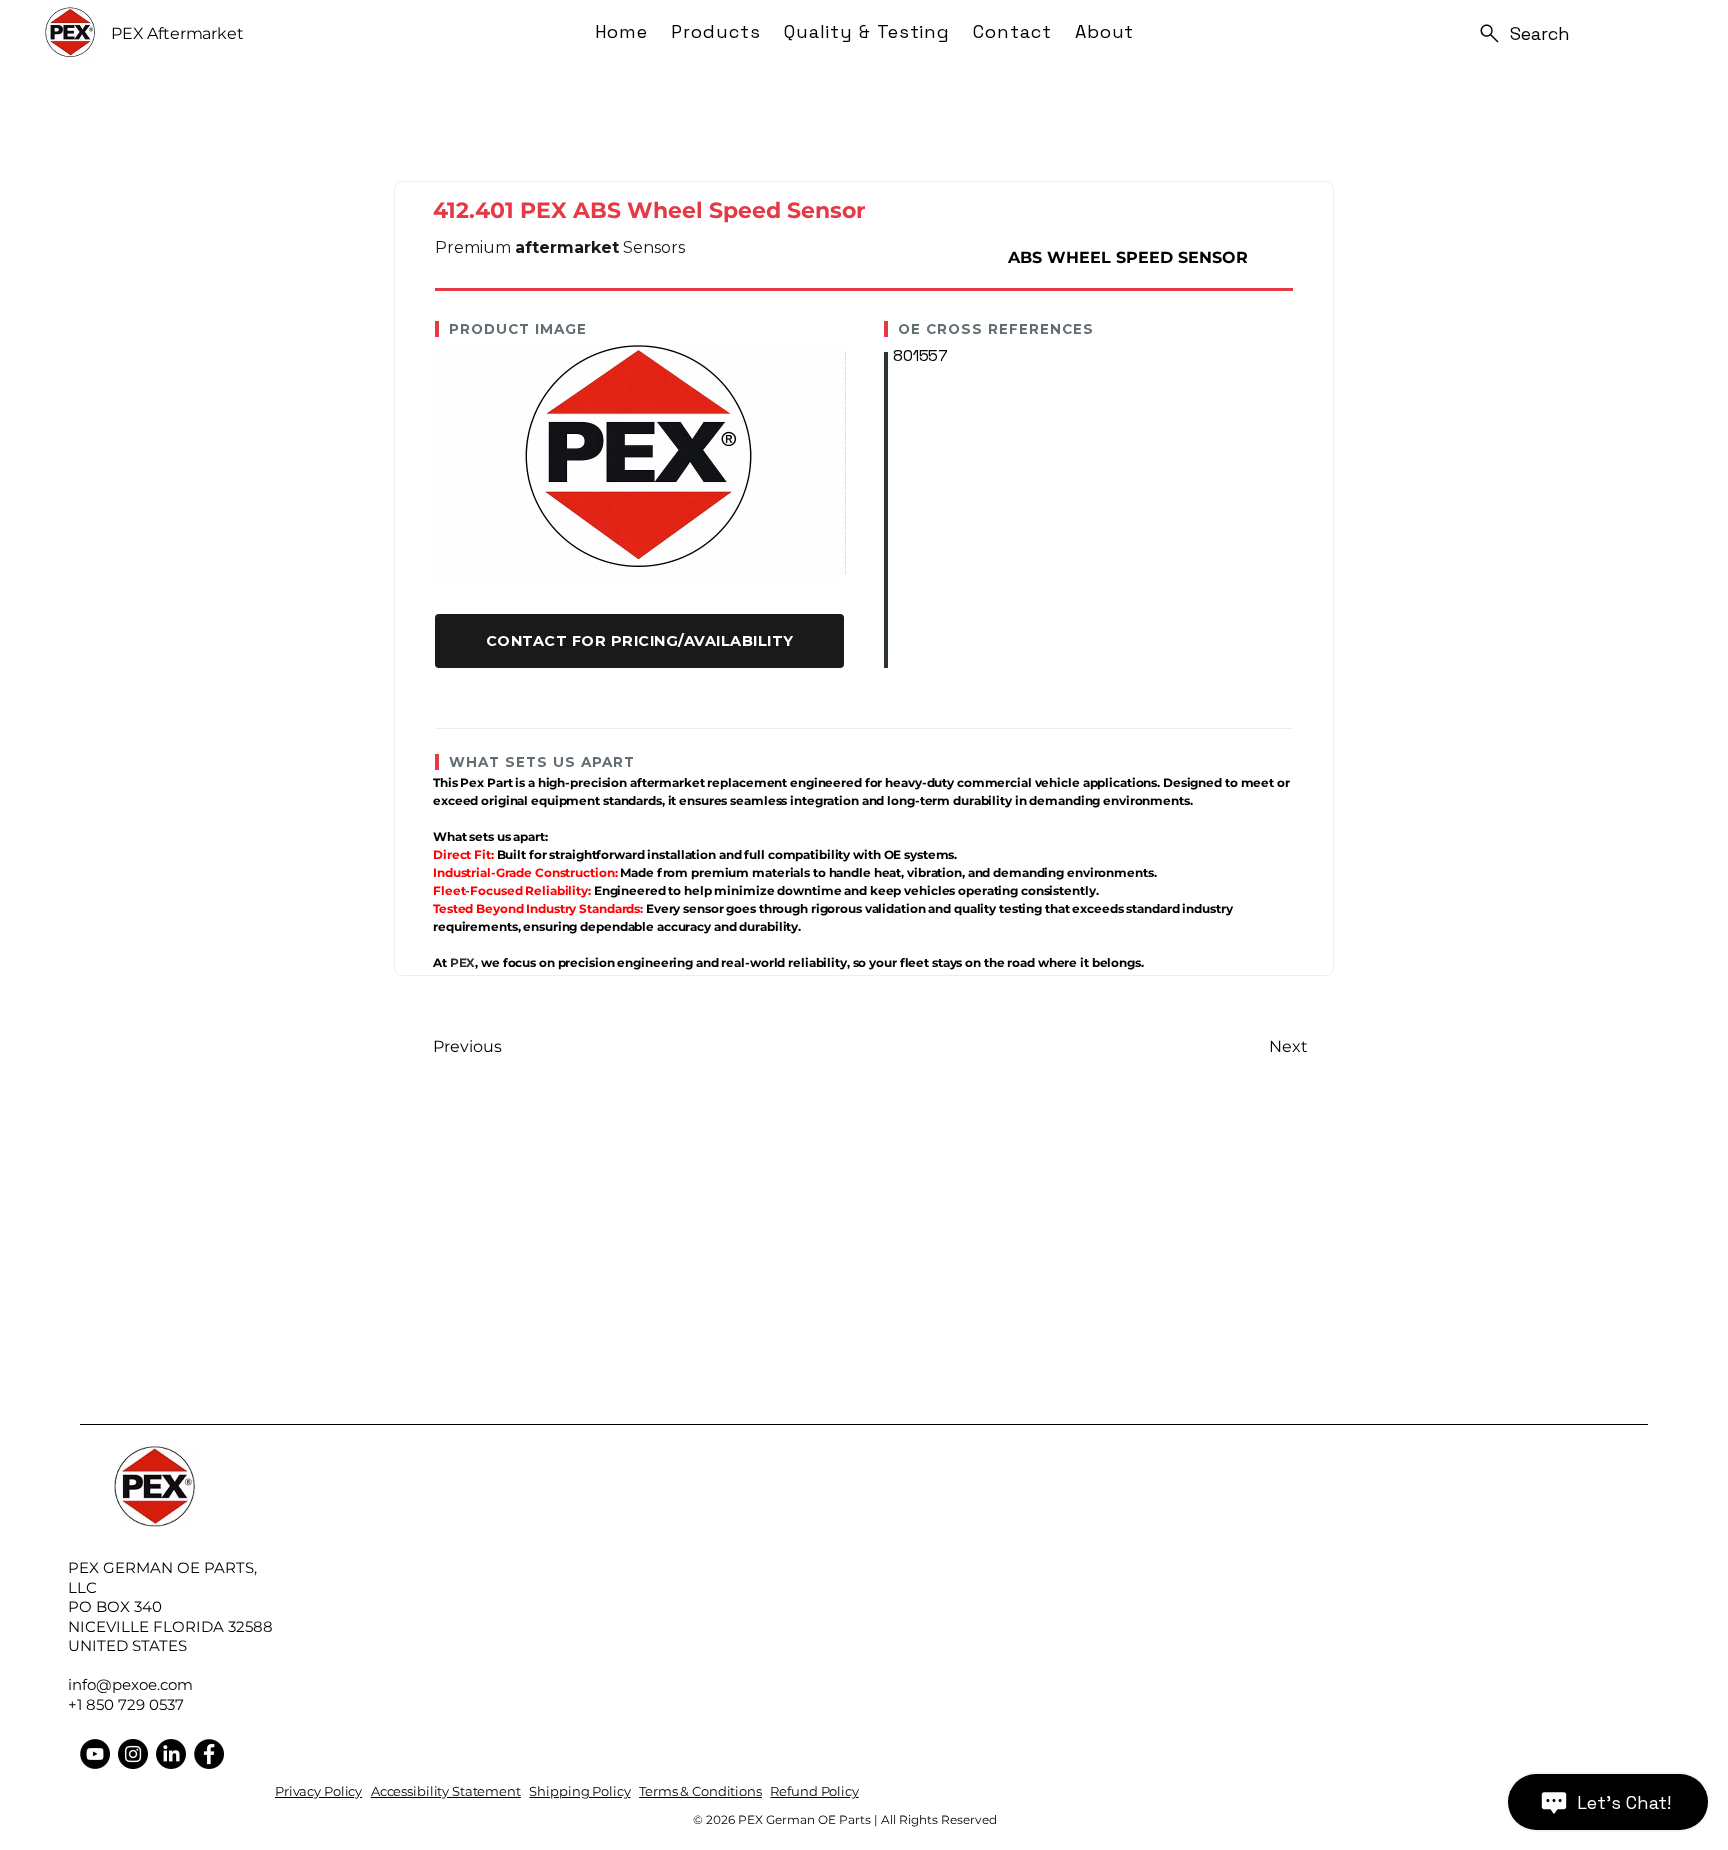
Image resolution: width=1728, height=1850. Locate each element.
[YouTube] (95, 1754)
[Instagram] (133, 1754)
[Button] (639, 640)
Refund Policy (814, 1791)
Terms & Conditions (700, 1791)
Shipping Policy (579, 1791)
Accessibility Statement (446, 1791)
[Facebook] (209, 1754)
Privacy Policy (318, 1791)
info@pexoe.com (130, 1684)
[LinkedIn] (171, 1754)
